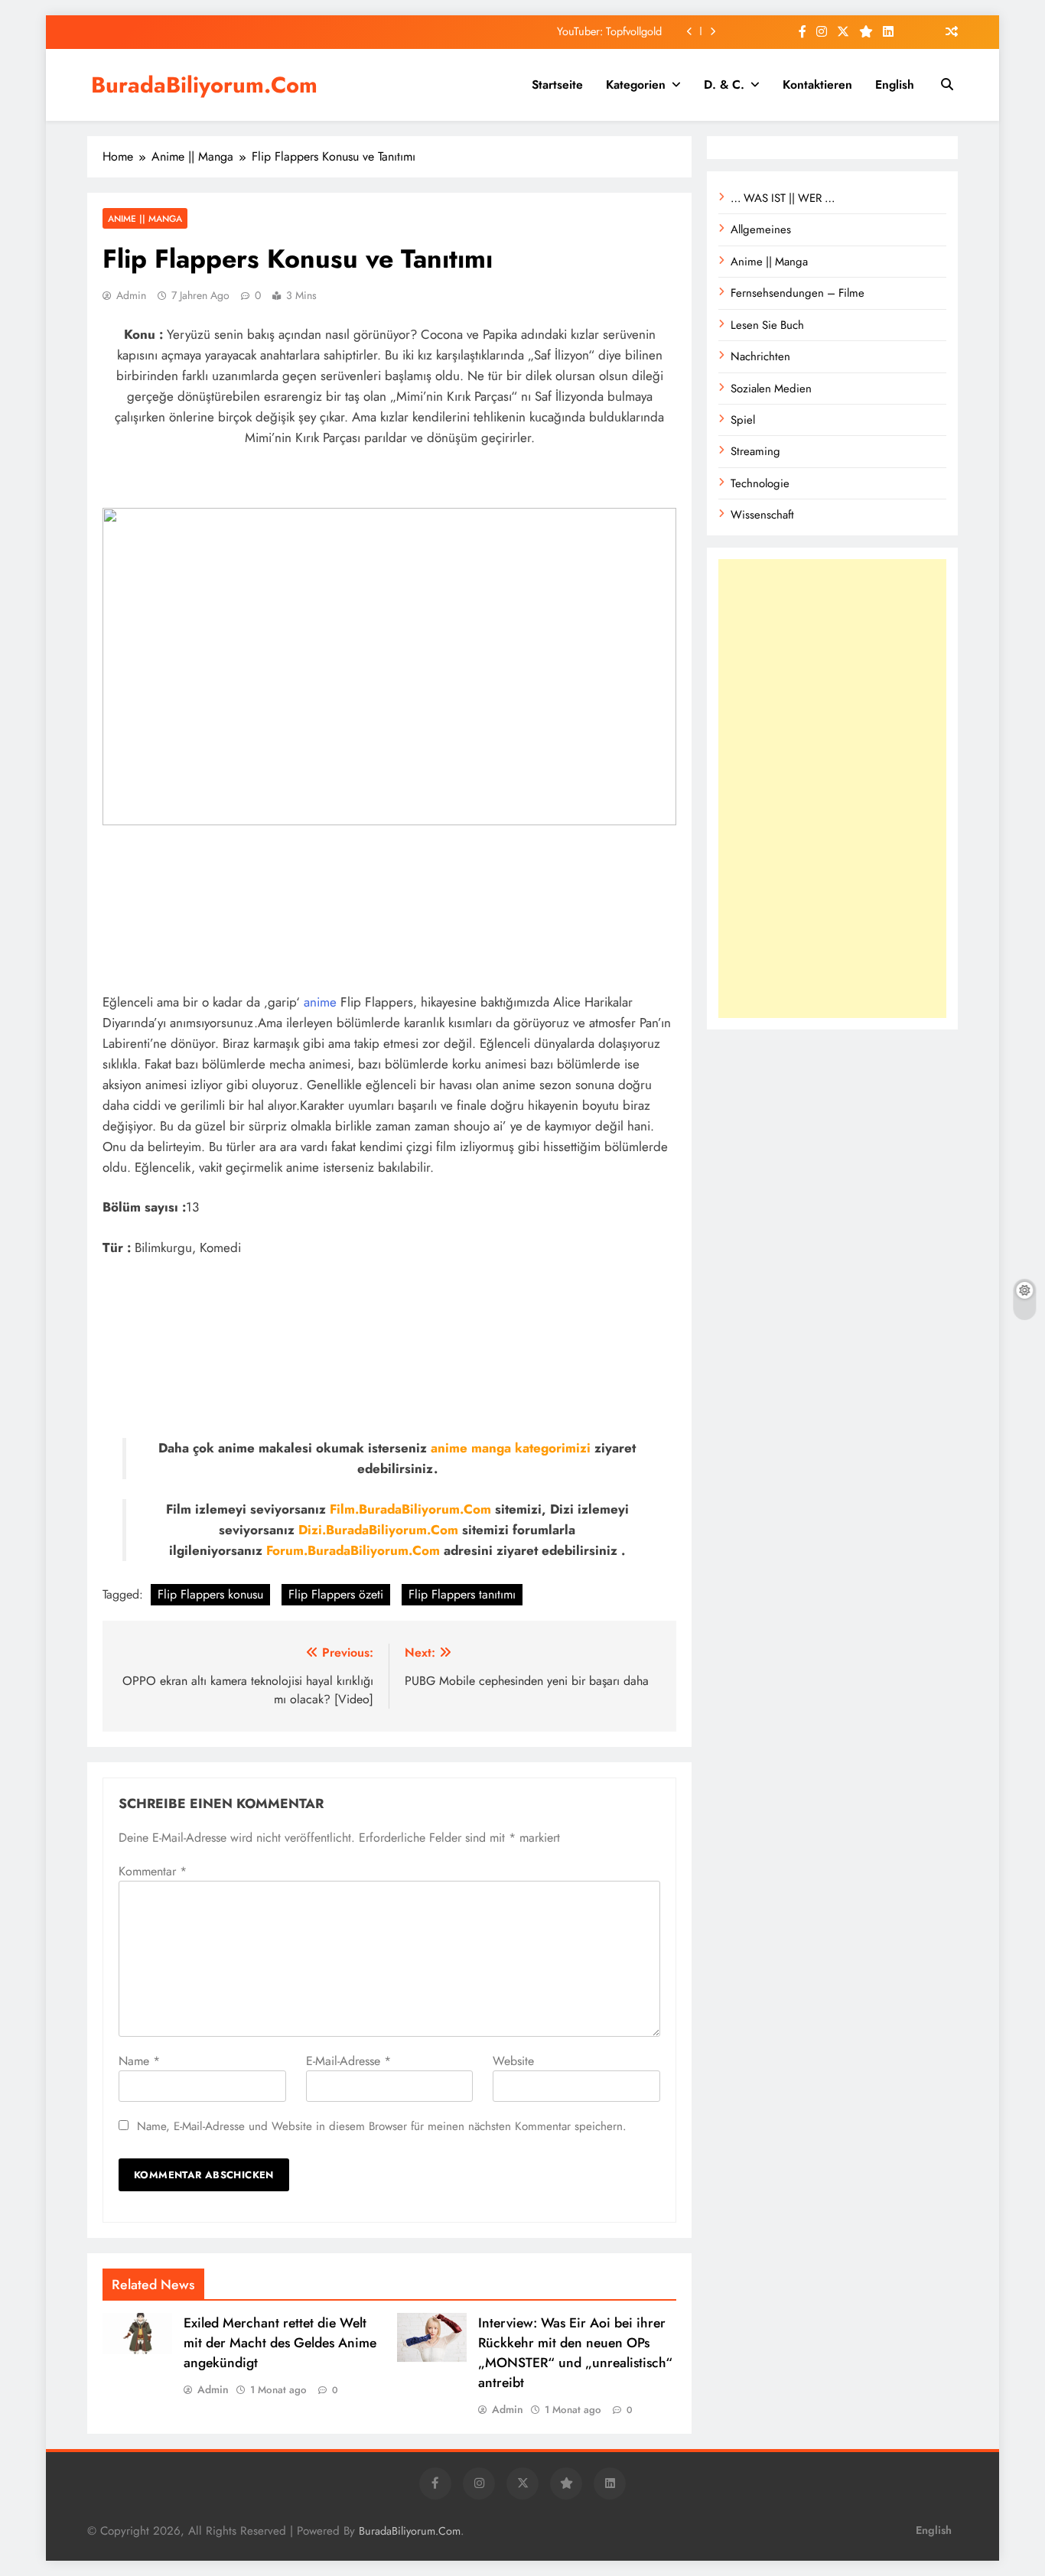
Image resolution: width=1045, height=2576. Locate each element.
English (895, 85)
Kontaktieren (817, 85)
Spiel (743, 420)
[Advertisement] (832, 789)
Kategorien (636, 85)
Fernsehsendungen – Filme (798, 293)
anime (320, 1002)
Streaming (755, 451)
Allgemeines (761, 229)
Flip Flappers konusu (210, 1594)
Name (139, 2061)
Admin (131, 295)
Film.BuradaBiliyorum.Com (410, 1509)
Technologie (760, 483)
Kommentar (153, 1871)
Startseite (557, 85)
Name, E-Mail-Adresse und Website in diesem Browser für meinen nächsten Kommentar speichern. (382, 2126)
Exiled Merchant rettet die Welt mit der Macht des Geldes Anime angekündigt (280, 2343)
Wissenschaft (762, 515)
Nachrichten (760, 356)
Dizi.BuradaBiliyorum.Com (378, 1530)
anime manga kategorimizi (511, 1448)
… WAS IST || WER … (783, 198)
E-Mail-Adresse (348, 2061)
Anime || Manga (145, 218)
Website (513, 2061)
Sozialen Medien (771, 389)
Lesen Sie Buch (767, 325)
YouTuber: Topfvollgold (609, 31)
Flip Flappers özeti (336, 1594)
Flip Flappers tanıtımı (462, 1594)
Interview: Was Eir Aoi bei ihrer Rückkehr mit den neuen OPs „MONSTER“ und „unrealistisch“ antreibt (575, 2353)
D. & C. (724, 85)
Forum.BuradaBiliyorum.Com (353, 1550)
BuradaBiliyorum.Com (204, 85)
